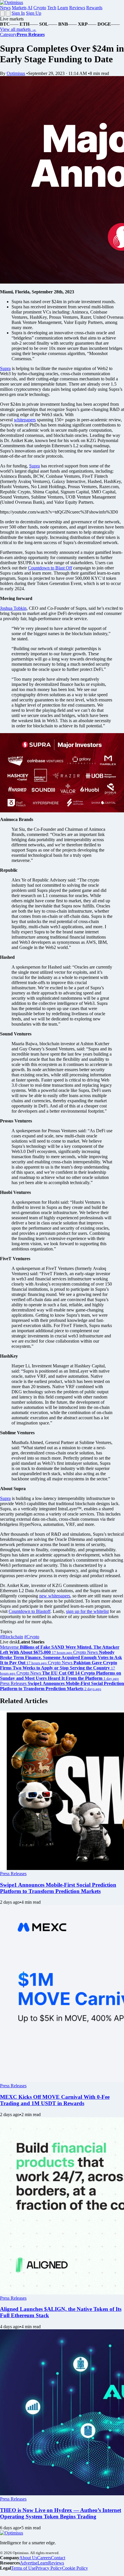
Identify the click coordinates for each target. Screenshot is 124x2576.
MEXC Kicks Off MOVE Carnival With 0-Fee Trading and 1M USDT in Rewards (55, 2100)
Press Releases (13, 1874)
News (5, 8)
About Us (28, 2558)
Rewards (94, 8)
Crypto (40, 8)
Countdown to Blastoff (30, 1611)
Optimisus (16, 73)
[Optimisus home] (12, 2)
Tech (52, 8)
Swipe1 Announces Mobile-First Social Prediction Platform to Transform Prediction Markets (58, 1888)
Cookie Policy (75, 2568)
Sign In (18, 13)
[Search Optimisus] (8, 13)
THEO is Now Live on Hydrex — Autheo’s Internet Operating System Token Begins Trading (61, 2513)
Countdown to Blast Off (50, 568)
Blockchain (12, 1637)
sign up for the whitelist (87, 1611)
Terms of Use (23, 2568)
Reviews (77, 8)
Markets (19, 8)
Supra (5, 368)
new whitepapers (55, 1596)
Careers (44, 2558)
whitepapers (25, 420)
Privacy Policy (49, 2568)
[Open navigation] (2, 13)
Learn (63, 8)
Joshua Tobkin (13, 608)
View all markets (18, 29)
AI (30, 8)
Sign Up (34, 13)
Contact (58, 2558)
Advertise (29, 2563)
